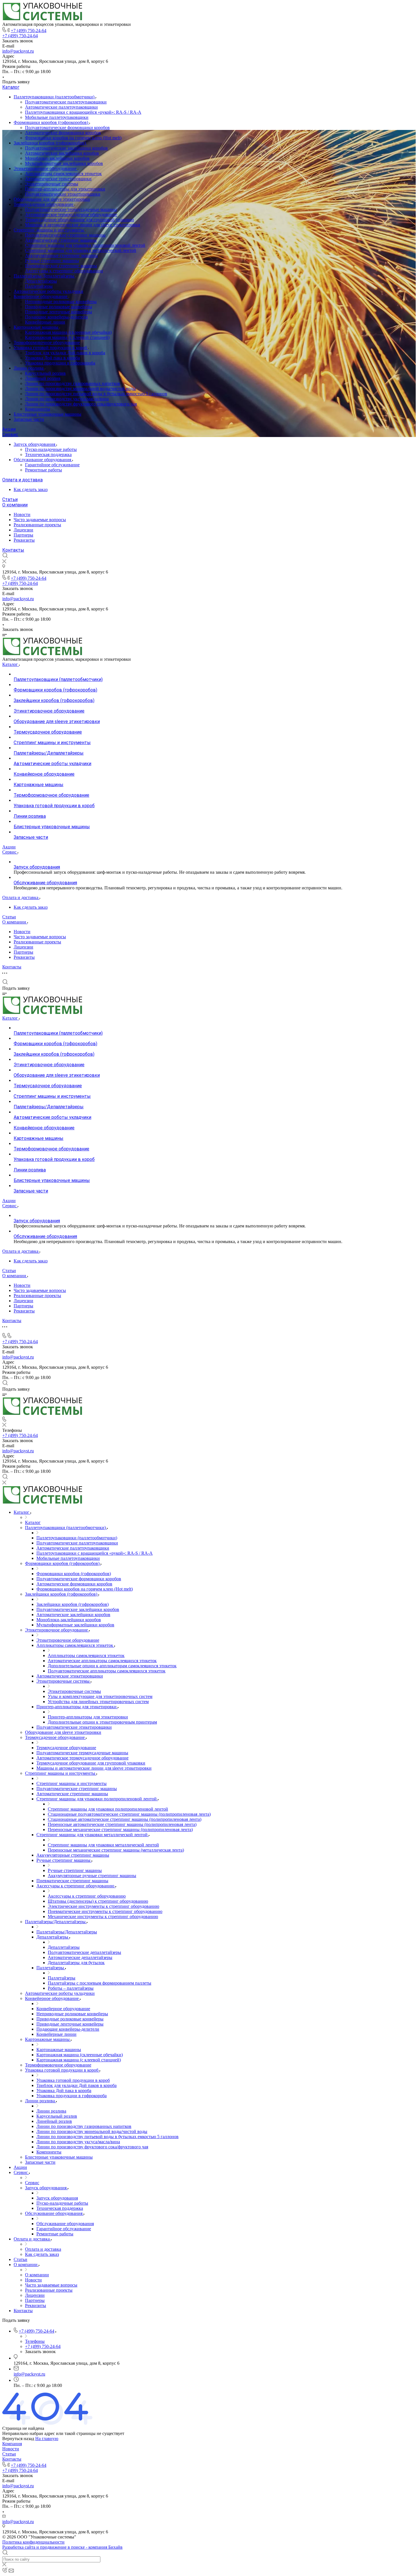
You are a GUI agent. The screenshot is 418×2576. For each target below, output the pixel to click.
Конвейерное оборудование (41, 296)
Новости (22, 514)
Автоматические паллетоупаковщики (61, 107)
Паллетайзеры (39, 286)
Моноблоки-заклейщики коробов (57, 158)
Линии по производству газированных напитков (73, 383)
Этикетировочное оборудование (46, 168)
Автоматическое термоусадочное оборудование (71, 215)
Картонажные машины (37, 327)
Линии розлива (29, 368)
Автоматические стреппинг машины (61, 240)
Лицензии (23, 530)
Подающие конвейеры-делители (56, 317)
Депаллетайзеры (41, 281)
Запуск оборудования (35, 444)
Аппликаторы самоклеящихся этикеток (63, 174)
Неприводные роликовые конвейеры (61, 302)
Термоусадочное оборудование (44, 204)
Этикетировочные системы (52, 184)
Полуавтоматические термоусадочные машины (71, 209)
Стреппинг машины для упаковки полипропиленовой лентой (85, 245)
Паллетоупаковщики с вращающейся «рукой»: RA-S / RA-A (83, 112)
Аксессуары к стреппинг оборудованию (64, 271)
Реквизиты (24, 540)
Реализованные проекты (37, 525)
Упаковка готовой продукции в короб (51, 348)
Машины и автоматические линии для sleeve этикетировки (83, 225)
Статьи (10, 499)
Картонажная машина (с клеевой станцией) (67, 337)
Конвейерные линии (45, 322)
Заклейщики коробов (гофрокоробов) (50, 143)
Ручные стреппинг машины (52, 261)
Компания (12, 2444)
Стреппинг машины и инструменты (49, 230)
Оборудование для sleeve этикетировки (52, 199)
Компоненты (38, 409)
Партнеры (23, 535)
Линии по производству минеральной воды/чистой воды (80, 389)
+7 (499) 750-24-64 (29, 31)
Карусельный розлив (45, 373)
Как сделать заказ (31, 489)
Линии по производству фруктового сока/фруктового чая (81, 404)
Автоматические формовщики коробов (63, 133)
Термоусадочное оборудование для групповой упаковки (79, 220)
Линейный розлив (43, 378)
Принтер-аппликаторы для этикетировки (65, 189)
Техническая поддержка (48, 454)
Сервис (10, 435)
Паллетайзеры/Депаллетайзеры (45, 276)
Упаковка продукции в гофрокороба (60, 363)
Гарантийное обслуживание (52, 465)
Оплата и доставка (22, 480)
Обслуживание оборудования (43, 460)
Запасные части (29, 419)
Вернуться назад (18, 2439)
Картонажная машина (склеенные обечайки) (68, 332)
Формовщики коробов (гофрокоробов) (51, 122)
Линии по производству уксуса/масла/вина (67, 399)
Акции (9, 429)
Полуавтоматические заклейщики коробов (66, 148)
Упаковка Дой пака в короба (52, 358)
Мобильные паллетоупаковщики (57, 117)
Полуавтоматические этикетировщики (63, 194)
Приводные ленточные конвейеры (59, 312)
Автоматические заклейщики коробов (62, 153)
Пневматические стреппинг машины (61, 266)
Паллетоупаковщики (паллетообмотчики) (55, 97)
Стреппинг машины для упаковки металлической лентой (81, 250)
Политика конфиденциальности (33, 2542)
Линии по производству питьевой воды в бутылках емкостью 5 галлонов (96, 394)
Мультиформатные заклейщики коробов (64, 163)
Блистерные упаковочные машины (47, 414)
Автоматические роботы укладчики (48, 291)
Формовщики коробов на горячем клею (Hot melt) (73, 138)
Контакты (13, 550)
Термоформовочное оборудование (47, 342)
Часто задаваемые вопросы (40, 520)
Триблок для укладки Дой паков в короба (65, 353)
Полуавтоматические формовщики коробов (67, 128)
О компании (15, 505)
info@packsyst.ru (18, 51)
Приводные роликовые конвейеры (59, 307)
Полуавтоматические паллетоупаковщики (66, 102)
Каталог (11, 87)
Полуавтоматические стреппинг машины (65, 235)
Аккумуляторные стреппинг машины (61, 255)
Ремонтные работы (44, 470)
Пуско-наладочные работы (51, 449)
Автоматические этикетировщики (58, 179)
